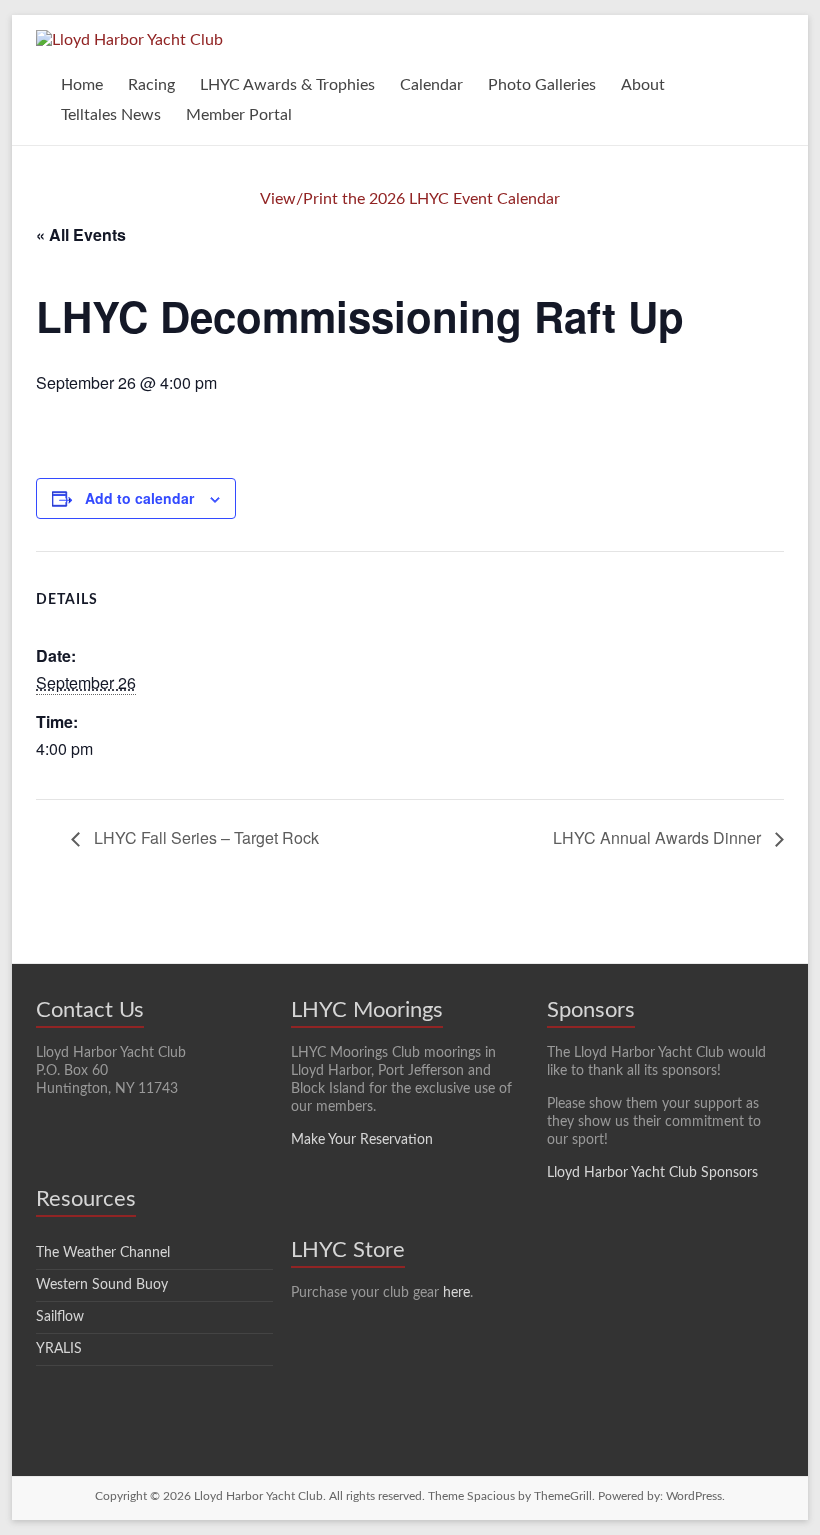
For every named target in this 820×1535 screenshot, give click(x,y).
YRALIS (59, 1349)
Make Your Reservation (362, 1140)
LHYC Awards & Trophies (287, 85)
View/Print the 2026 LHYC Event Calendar (410, 199)
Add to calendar (139, 498)
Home (82, 85)
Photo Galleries (542, 85)
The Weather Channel (103, 1253)
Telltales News (111, 115)
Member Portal (239, 115)
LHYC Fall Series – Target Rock (204, 837)
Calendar (431, 85)
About (643, 85)
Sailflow (60, 1317)
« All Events (81, 234)
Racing (151, 85)
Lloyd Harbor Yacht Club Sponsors (652, 1173)
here (456, 1293)
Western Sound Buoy (102, 1285)
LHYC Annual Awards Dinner (659, 837)
